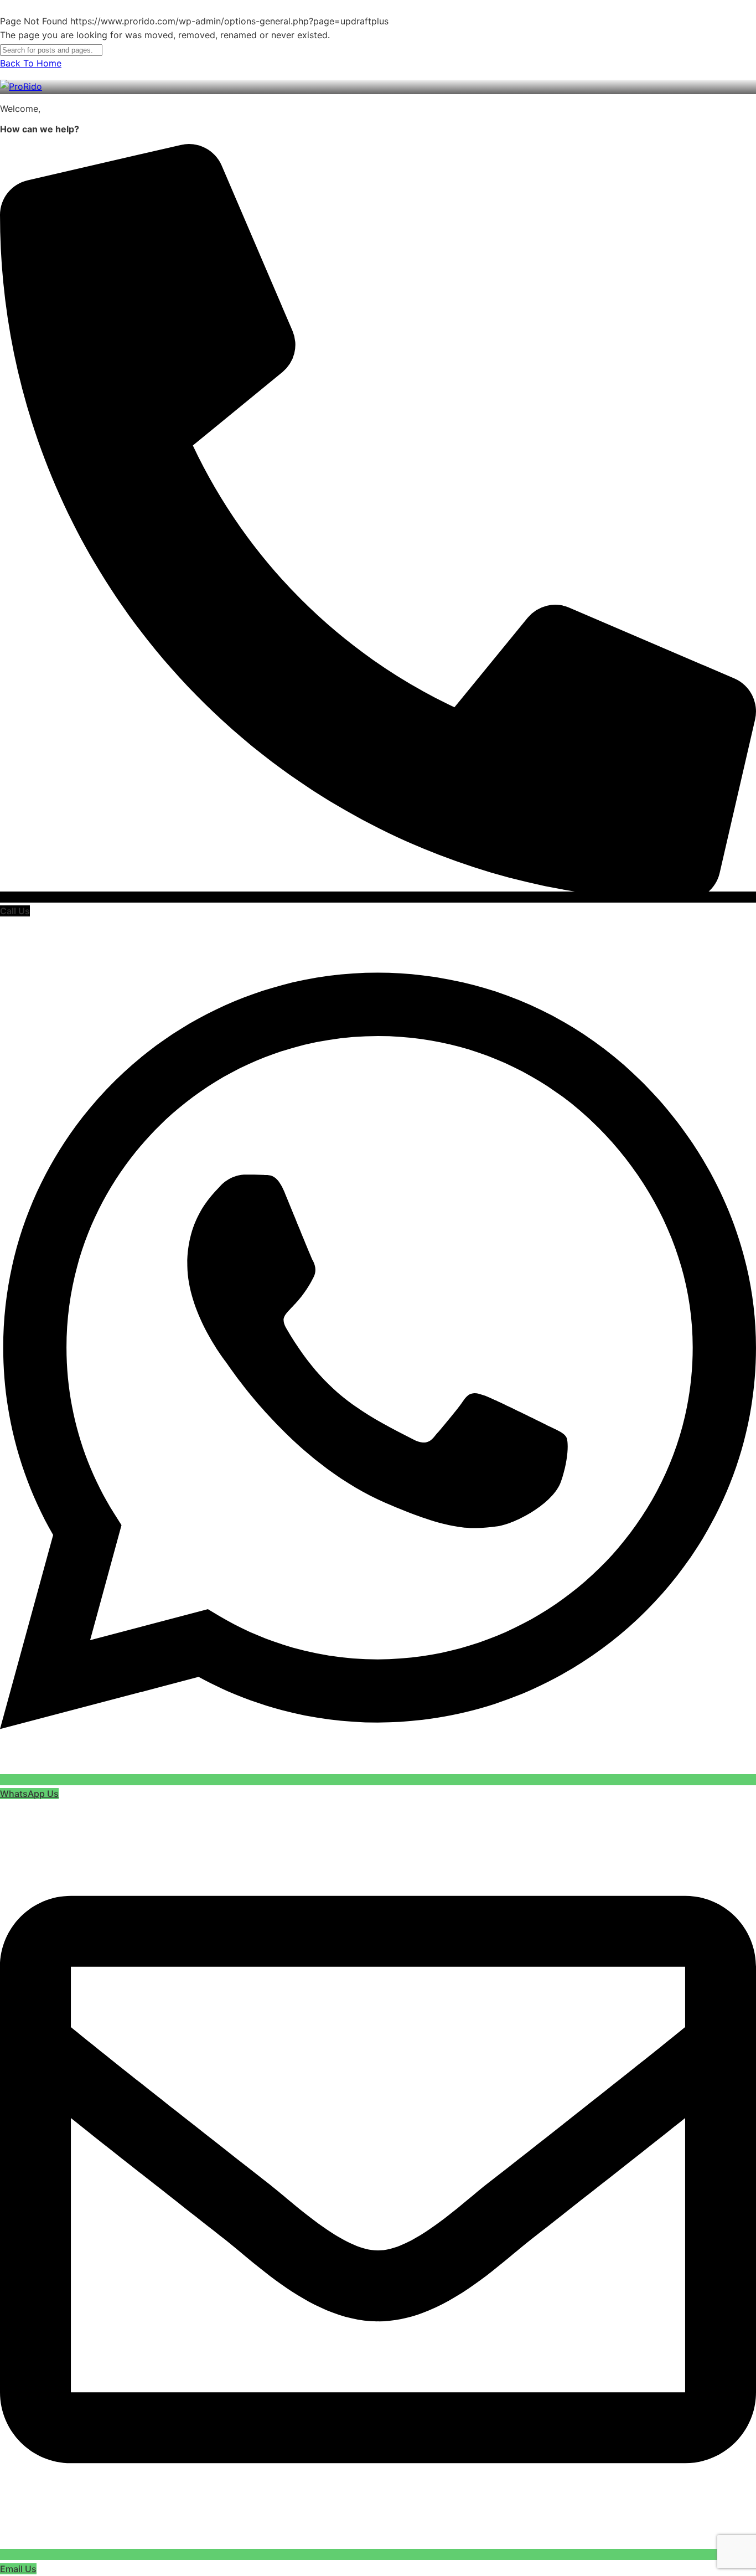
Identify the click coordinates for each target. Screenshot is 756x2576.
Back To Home (31, 63)
